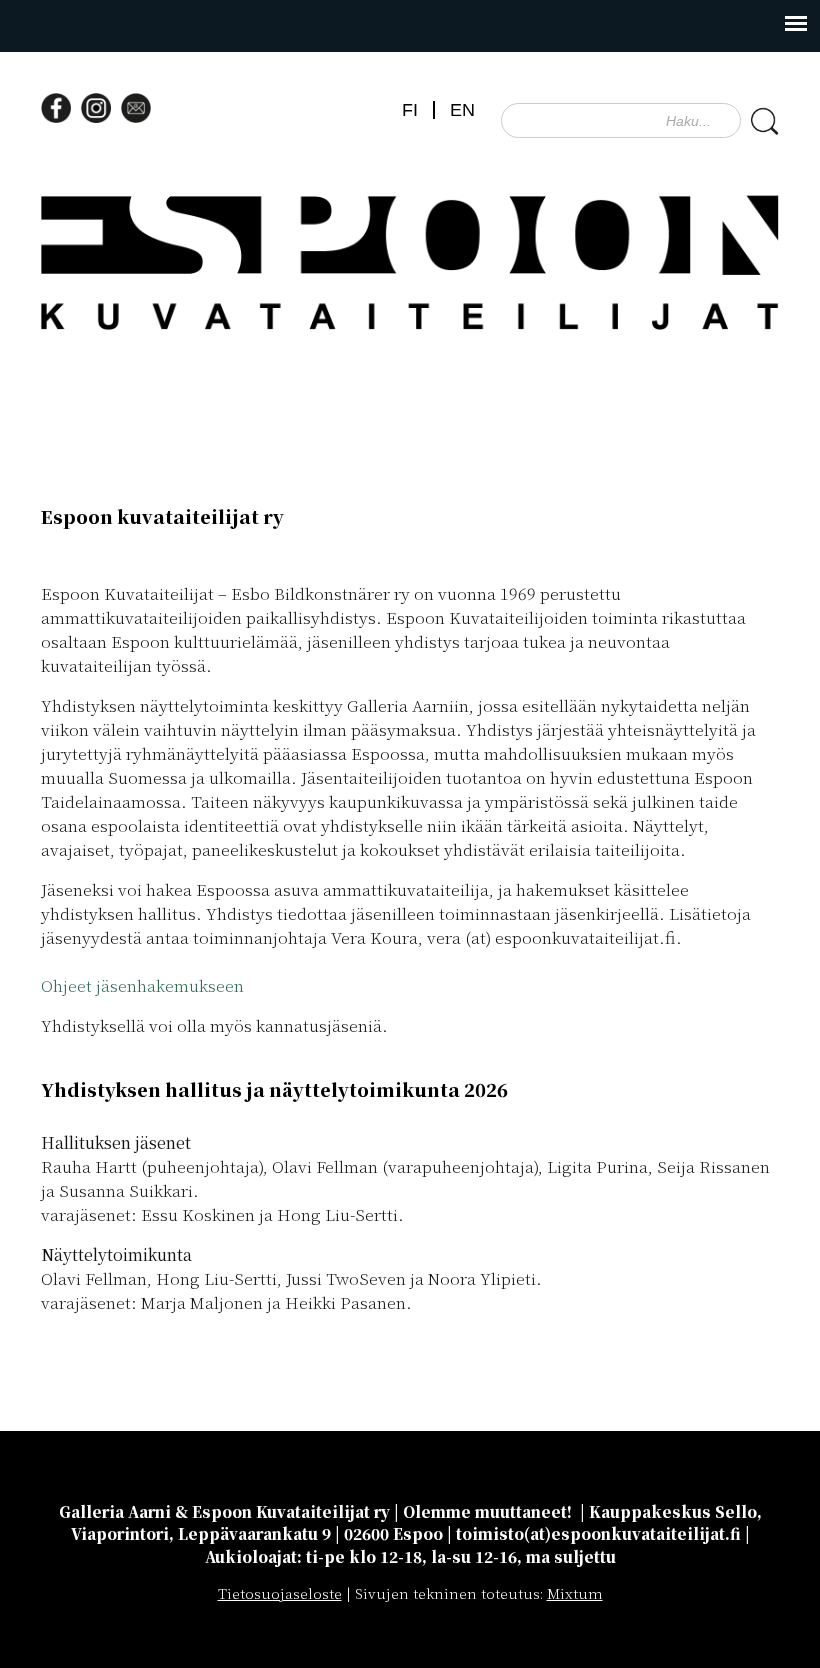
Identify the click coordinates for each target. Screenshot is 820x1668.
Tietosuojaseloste (280, 1593)
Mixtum (575, 1593)
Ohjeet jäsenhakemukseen (142, 985)
